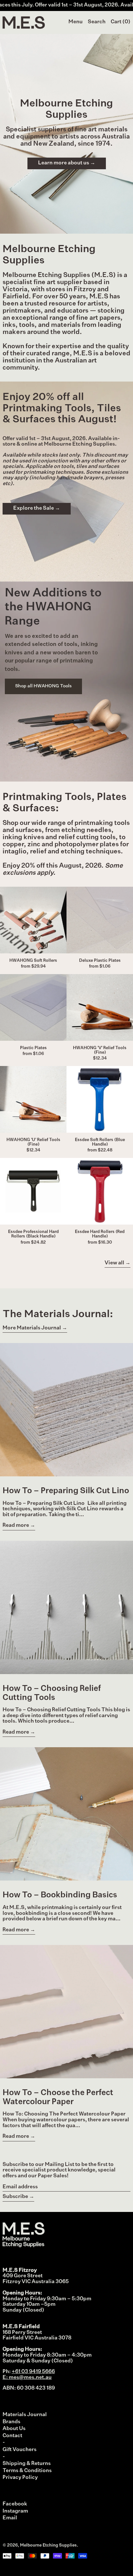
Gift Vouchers (20, 2450)
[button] (97, 22)
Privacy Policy (20, 2478)
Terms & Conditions (27, 2471)
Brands (11, 2422)
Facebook (15, 2504)
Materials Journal (25, 2415)
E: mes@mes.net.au (27, 2378)
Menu (76, 22)
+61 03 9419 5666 (33, 2372)
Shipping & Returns (27, 2464)
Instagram (15, 2511)
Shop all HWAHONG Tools (43, 686)
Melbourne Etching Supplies (48, 2545)
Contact (12, 2436)
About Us (14, 2429)
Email (10, 2518)
